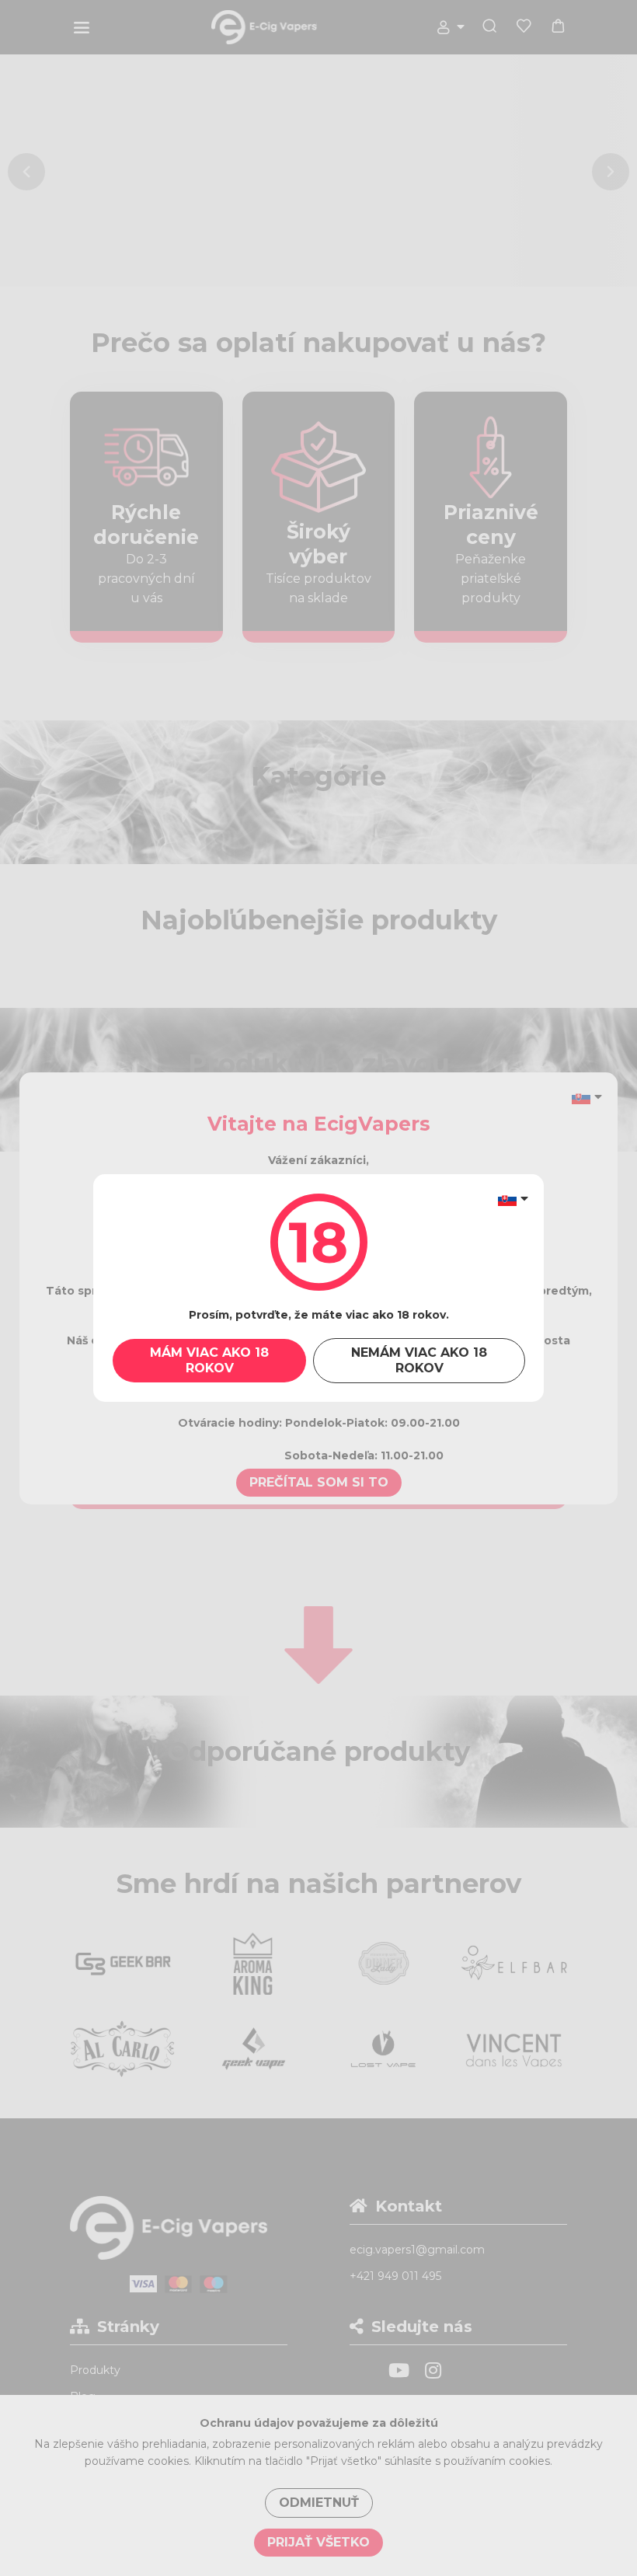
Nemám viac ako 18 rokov (419, 1360)
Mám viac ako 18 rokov (209, 1360)
